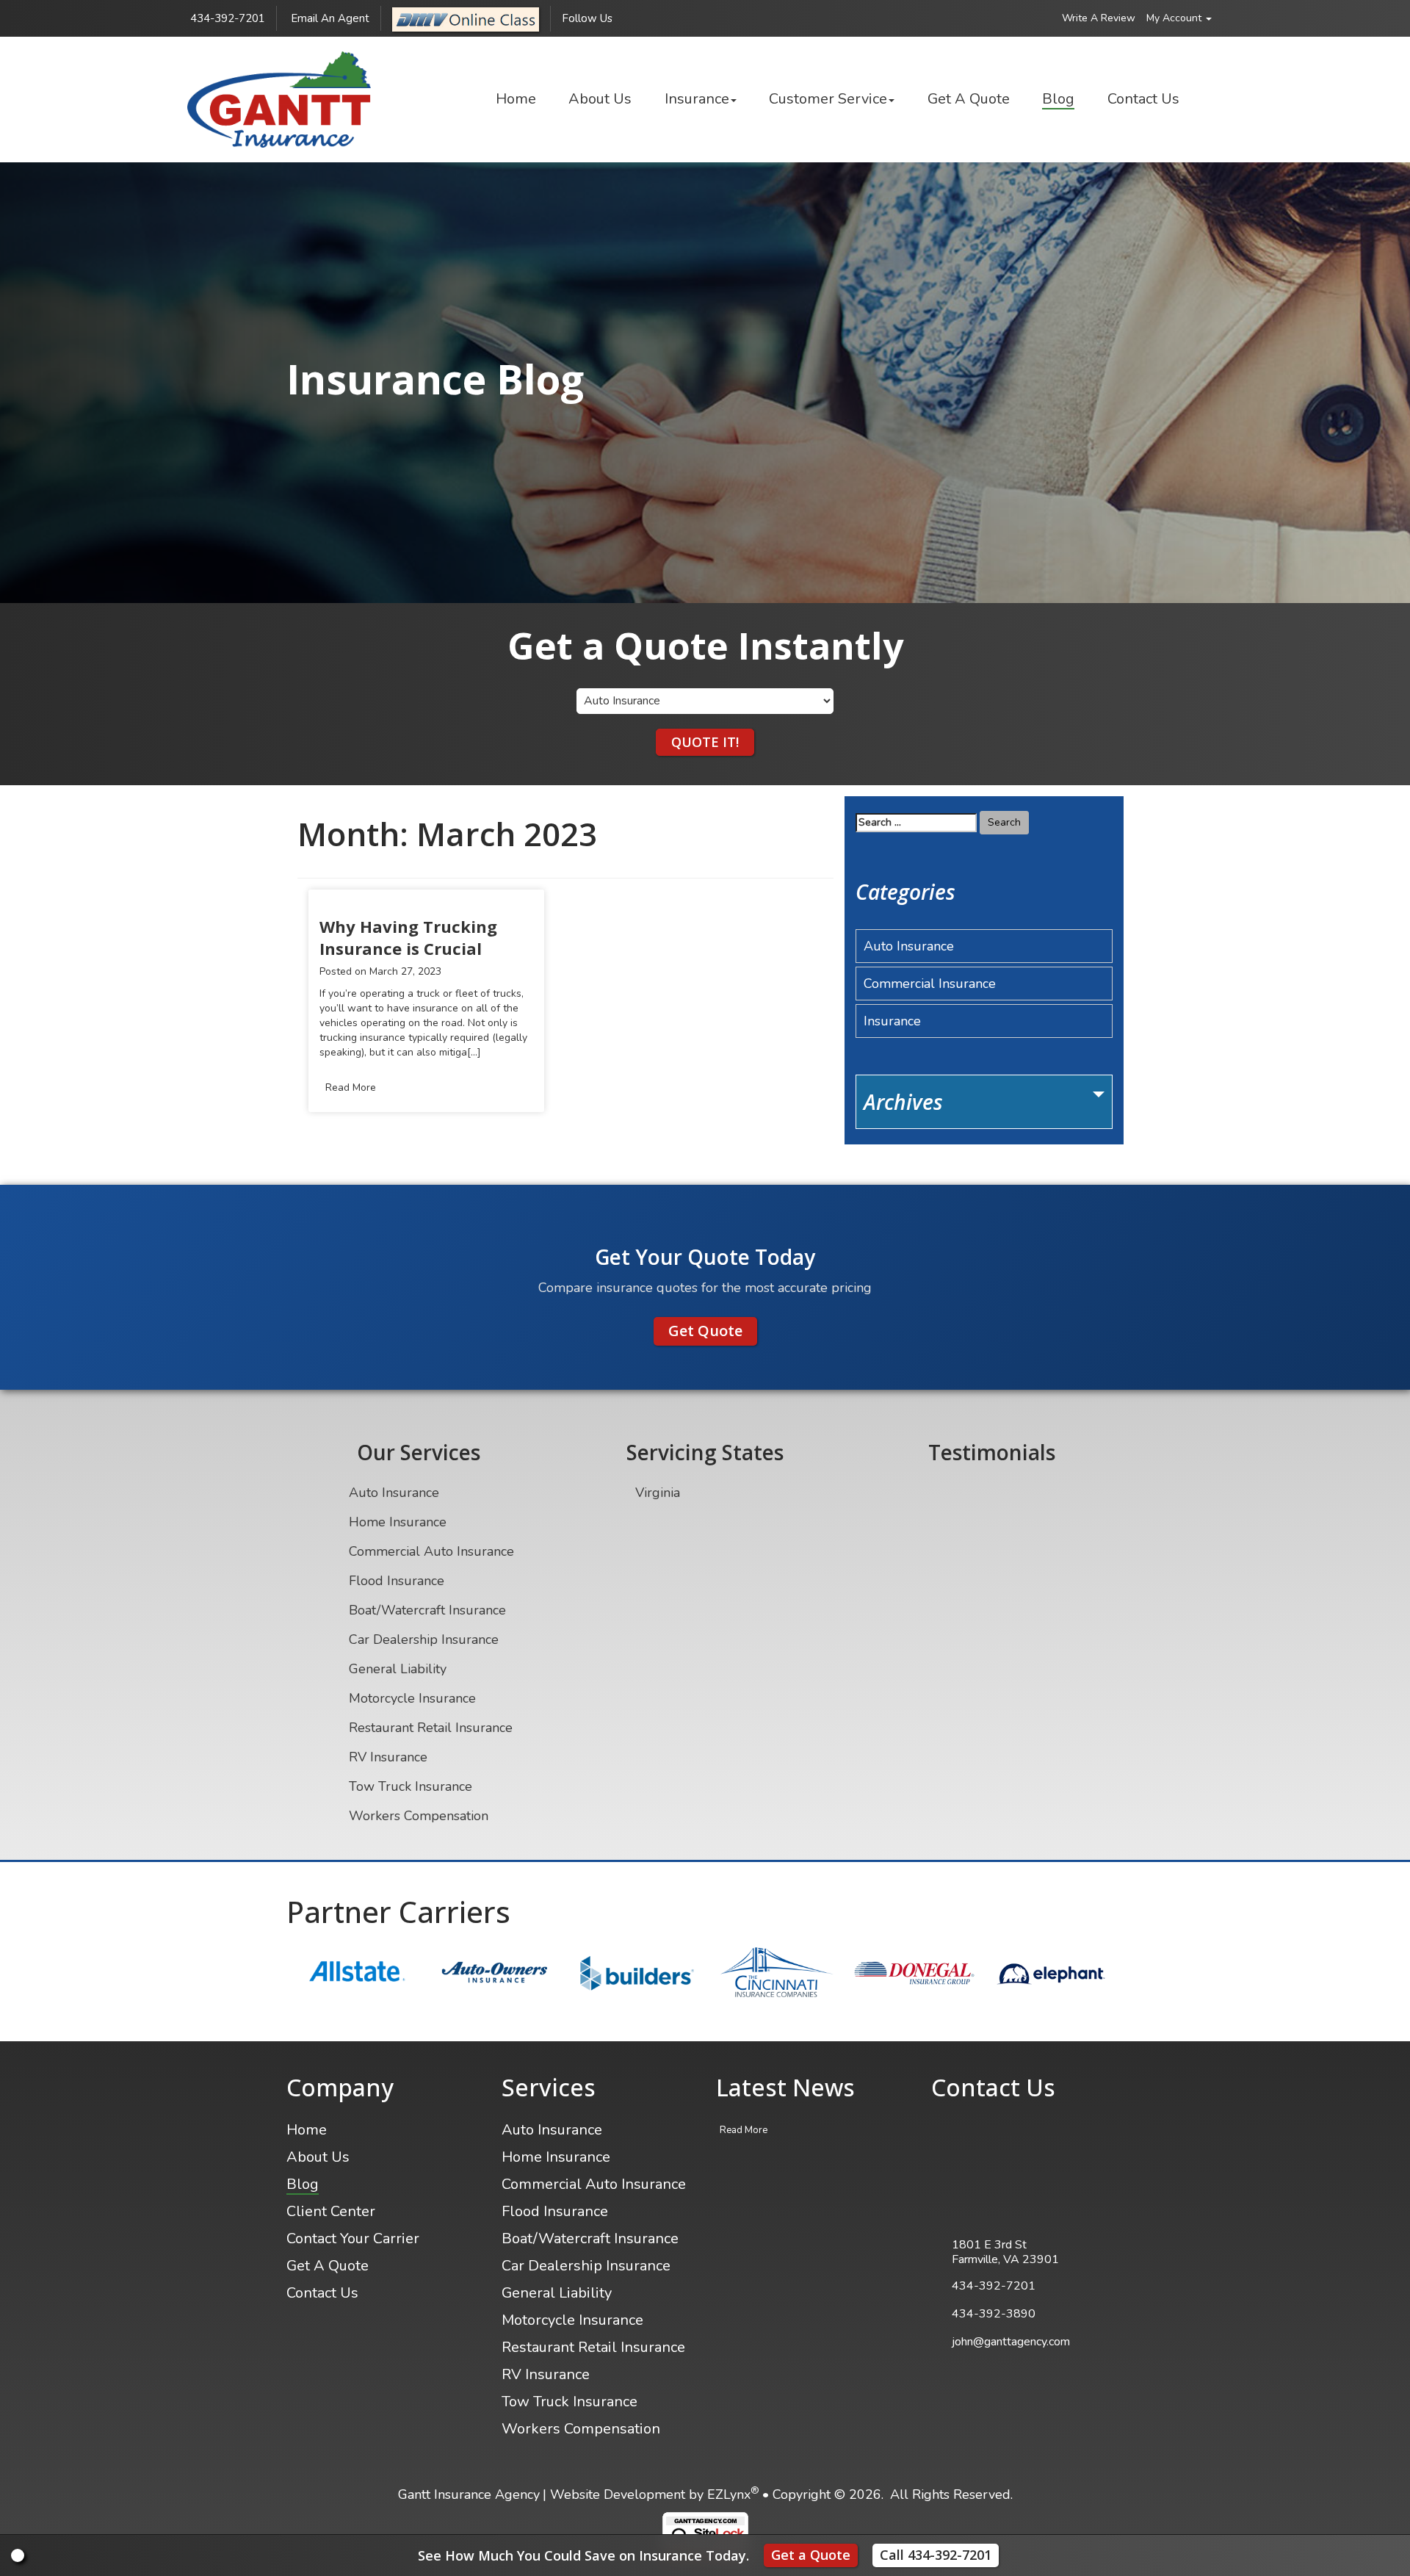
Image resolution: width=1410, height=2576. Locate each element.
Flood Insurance (397, 1581)
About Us (600, 99)
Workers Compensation (419, 1816)
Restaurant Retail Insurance (431, 1728)
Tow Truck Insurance (411, 1786)
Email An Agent (329, 18)
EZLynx (729, 2494)
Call (936, 2555)
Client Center (331, 2211)
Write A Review (1099, 18)
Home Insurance (398, 1522)
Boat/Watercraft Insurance (427, 1610)
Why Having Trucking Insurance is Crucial (408, 937)
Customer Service (828, 99)
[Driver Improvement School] (466, 18)
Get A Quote (969, 99)
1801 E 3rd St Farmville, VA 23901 (1005, 2252)
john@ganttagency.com (1011, 2342)
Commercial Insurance (930, 984)
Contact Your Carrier (353, 2238)
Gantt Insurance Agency (469, 2494)
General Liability (398, 1669)
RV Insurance (388, 1757)
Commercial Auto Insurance (431, 1551)
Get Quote (705, 1331)
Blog (1058, 99)
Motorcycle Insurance (412, 1698)
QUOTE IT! (705, 742)
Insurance (697, 99)
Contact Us (1143, 99)
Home (516, 99)
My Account (1175, 18)
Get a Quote (811, 2555)
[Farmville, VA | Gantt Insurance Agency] (279, 100)
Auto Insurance (909, 946)
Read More (351, 1087)
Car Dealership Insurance (424, 1639)
